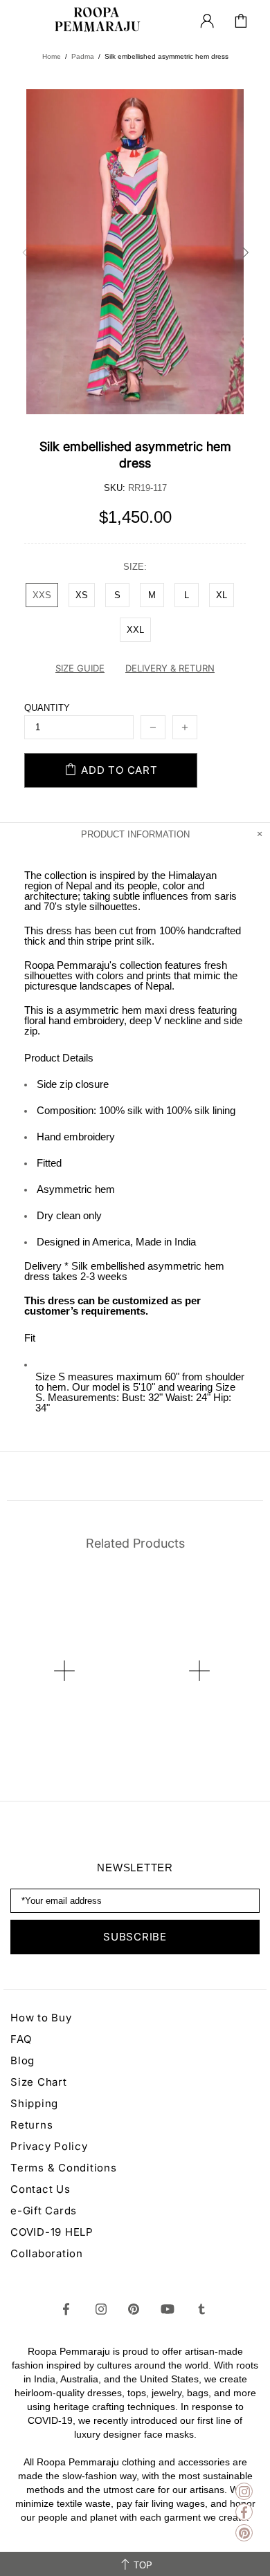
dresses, (106, 2393)
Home (52, 56)
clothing (139, 2462)
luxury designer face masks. (135, 2434)
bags (198, 2393)
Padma (83, 56)
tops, (138, 2393)
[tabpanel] (67, 1638)
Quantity (47, 708)
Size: (135, 567)
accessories (204, 2462)
